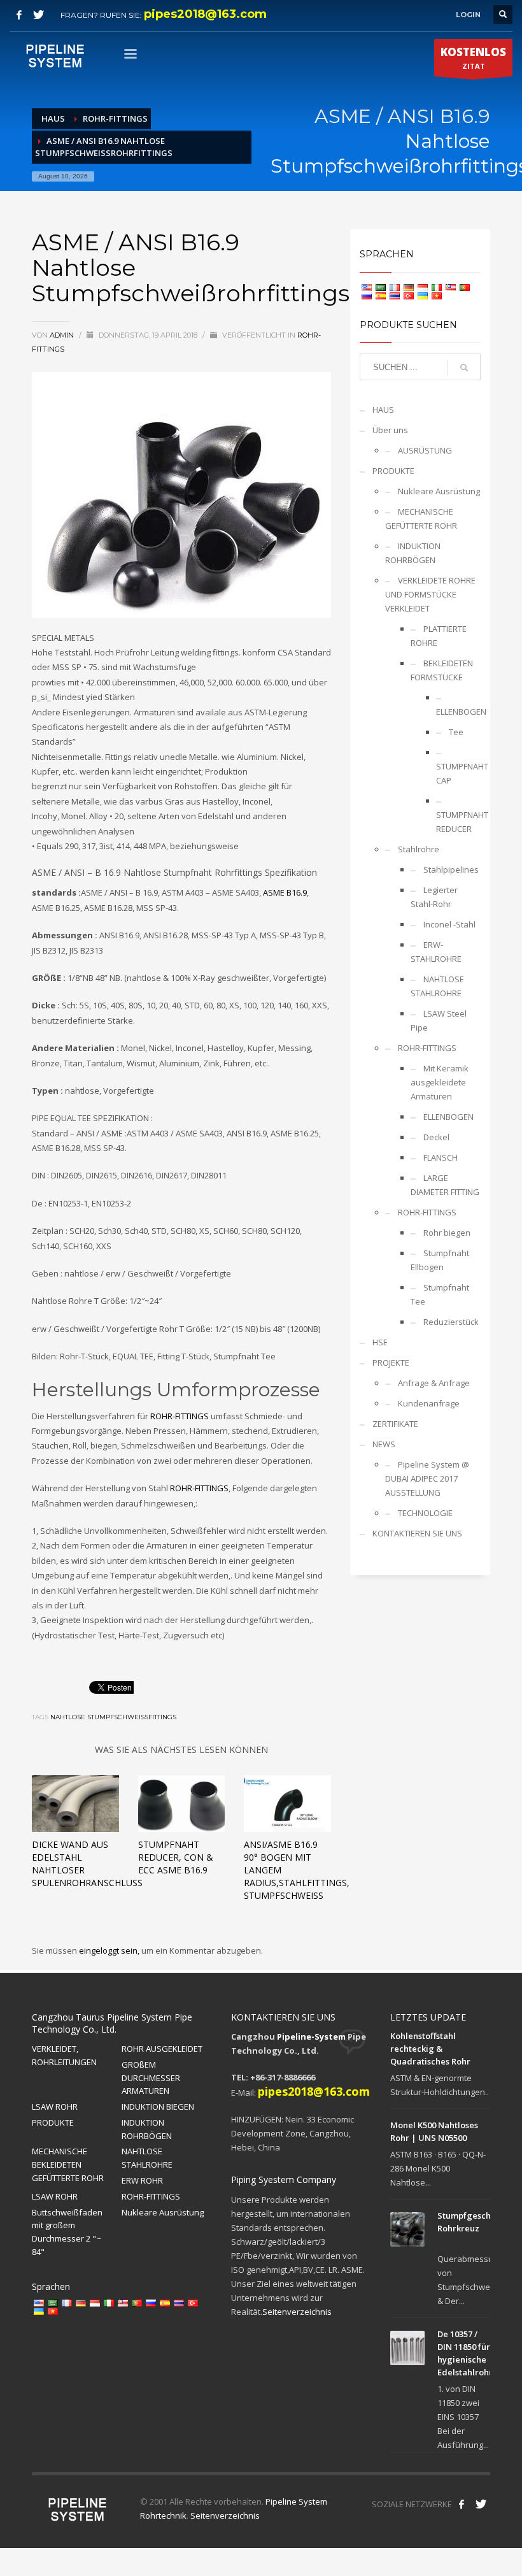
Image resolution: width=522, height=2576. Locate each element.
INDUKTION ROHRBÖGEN (413, 553)
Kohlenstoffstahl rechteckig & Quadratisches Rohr (430, 2049)
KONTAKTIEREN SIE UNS (417, 1533)
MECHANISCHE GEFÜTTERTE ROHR (421, 519)
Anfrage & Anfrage (434, 1383)
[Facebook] (19, 15)
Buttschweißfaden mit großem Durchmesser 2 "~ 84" (67, 2232)
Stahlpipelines (451, 869)
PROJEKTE (391, 1363)
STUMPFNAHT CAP (458, 773)
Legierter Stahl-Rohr (434, 897)
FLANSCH (441, 1157)
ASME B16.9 (285, 892)
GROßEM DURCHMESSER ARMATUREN (151, 2078)
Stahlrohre (419, 849)
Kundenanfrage (429, 1403)
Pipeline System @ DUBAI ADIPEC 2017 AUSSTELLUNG (427, 1478)
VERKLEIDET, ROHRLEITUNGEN (64, 2055)
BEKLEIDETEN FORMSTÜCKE (442, 670)
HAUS (383, 410)
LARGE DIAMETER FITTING (445, 1185)
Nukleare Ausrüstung (439, 491)
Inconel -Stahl (449, 924)
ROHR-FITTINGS (180, 1416)
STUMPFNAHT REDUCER (458, 822)
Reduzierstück (451, 1322)
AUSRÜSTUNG (425, 450)
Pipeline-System (311, 2036)
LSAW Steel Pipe (439, 1020)
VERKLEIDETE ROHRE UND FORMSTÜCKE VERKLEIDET (430, 594)
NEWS (384, 1444)
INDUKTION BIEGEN (158, 2107)
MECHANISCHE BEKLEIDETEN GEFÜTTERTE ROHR (68, 2165)
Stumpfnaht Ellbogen (440, 1260)
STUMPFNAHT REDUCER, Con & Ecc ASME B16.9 (176, 1857)
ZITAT (473, 58)
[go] (464, 368)
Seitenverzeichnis (297, 2312)
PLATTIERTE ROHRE (439, 636)
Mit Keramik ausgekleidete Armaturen (440, 1082)
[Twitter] (38, 15)
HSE (380, 1342)
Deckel (436, 1137)
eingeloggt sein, (110, 1950)
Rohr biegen (447, 1233)
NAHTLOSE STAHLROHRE (437, 986)
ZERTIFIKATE (395, 1424)
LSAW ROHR (55, 2107)
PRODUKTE (393, 471)
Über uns (390, 430)
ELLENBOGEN (458, 712)
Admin (63, 335)
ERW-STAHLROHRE (436, 952)
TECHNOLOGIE (425, 1513)
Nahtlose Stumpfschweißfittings (113, 1717)
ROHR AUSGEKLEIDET (162, 2049)
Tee (456, 732)
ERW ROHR (142, 2180)
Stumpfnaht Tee (440, 1294)
